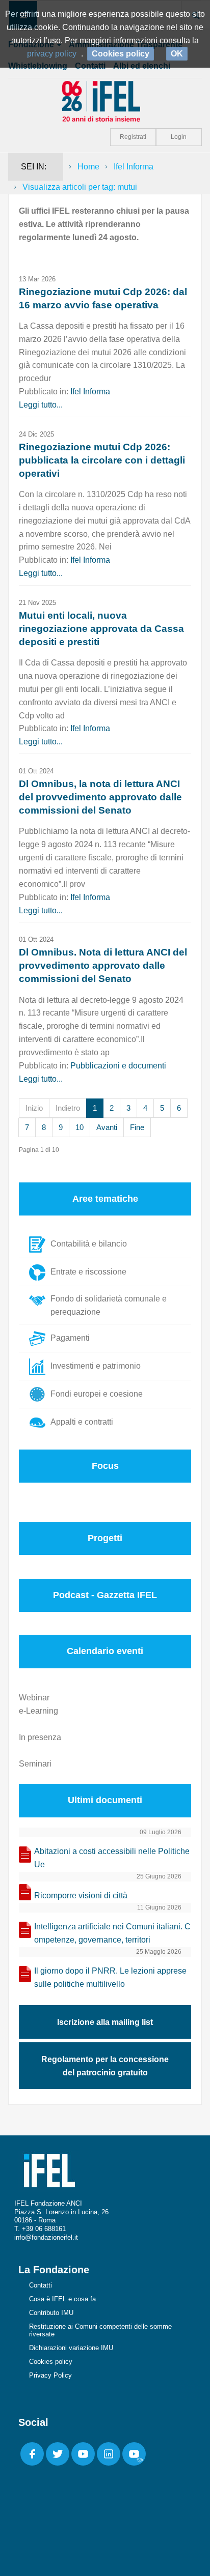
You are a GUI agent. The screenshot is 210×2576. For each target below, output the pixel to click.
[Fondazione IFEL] (105, 100)
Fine (137, 1127)
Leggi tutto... (41, 405)
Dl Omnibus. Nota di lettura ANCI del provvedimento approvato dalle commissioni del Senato (103, 965)
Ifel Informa (134, 167)
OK (177, 54)
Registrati (133, 137)
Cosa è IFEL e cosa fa (62, 2299)
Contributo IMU (51, 2313)
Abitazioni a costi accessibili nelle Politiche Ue (112, 1858)
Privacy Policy (50, 2375)
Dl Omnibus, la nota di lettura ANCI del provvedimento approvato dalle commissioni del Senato (100, 797)
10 (80, 1127)
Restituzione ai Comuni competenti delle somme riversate (100, 2330)
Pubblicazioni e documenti (118, 1066)
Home (88, 167)
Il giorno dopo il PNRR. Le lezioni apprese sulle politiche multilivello (110, 1977)
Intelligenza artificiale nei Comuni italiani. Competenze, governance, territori (112, 1933)
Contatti (41, 2285)
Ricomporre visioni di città (81, 1895)
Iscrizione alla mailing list (105, 2022)
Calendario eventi (105, 1651)
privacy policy (52, 54)
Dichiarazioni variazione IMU (71, 2348)
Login (179, 137)
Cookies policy (51, 2362)
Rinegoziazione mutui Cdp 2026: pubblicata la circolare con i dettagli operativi (102, 460)
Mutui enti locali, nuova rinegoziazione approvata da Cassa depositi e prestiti (101, 629)
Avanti (107, 1127)
